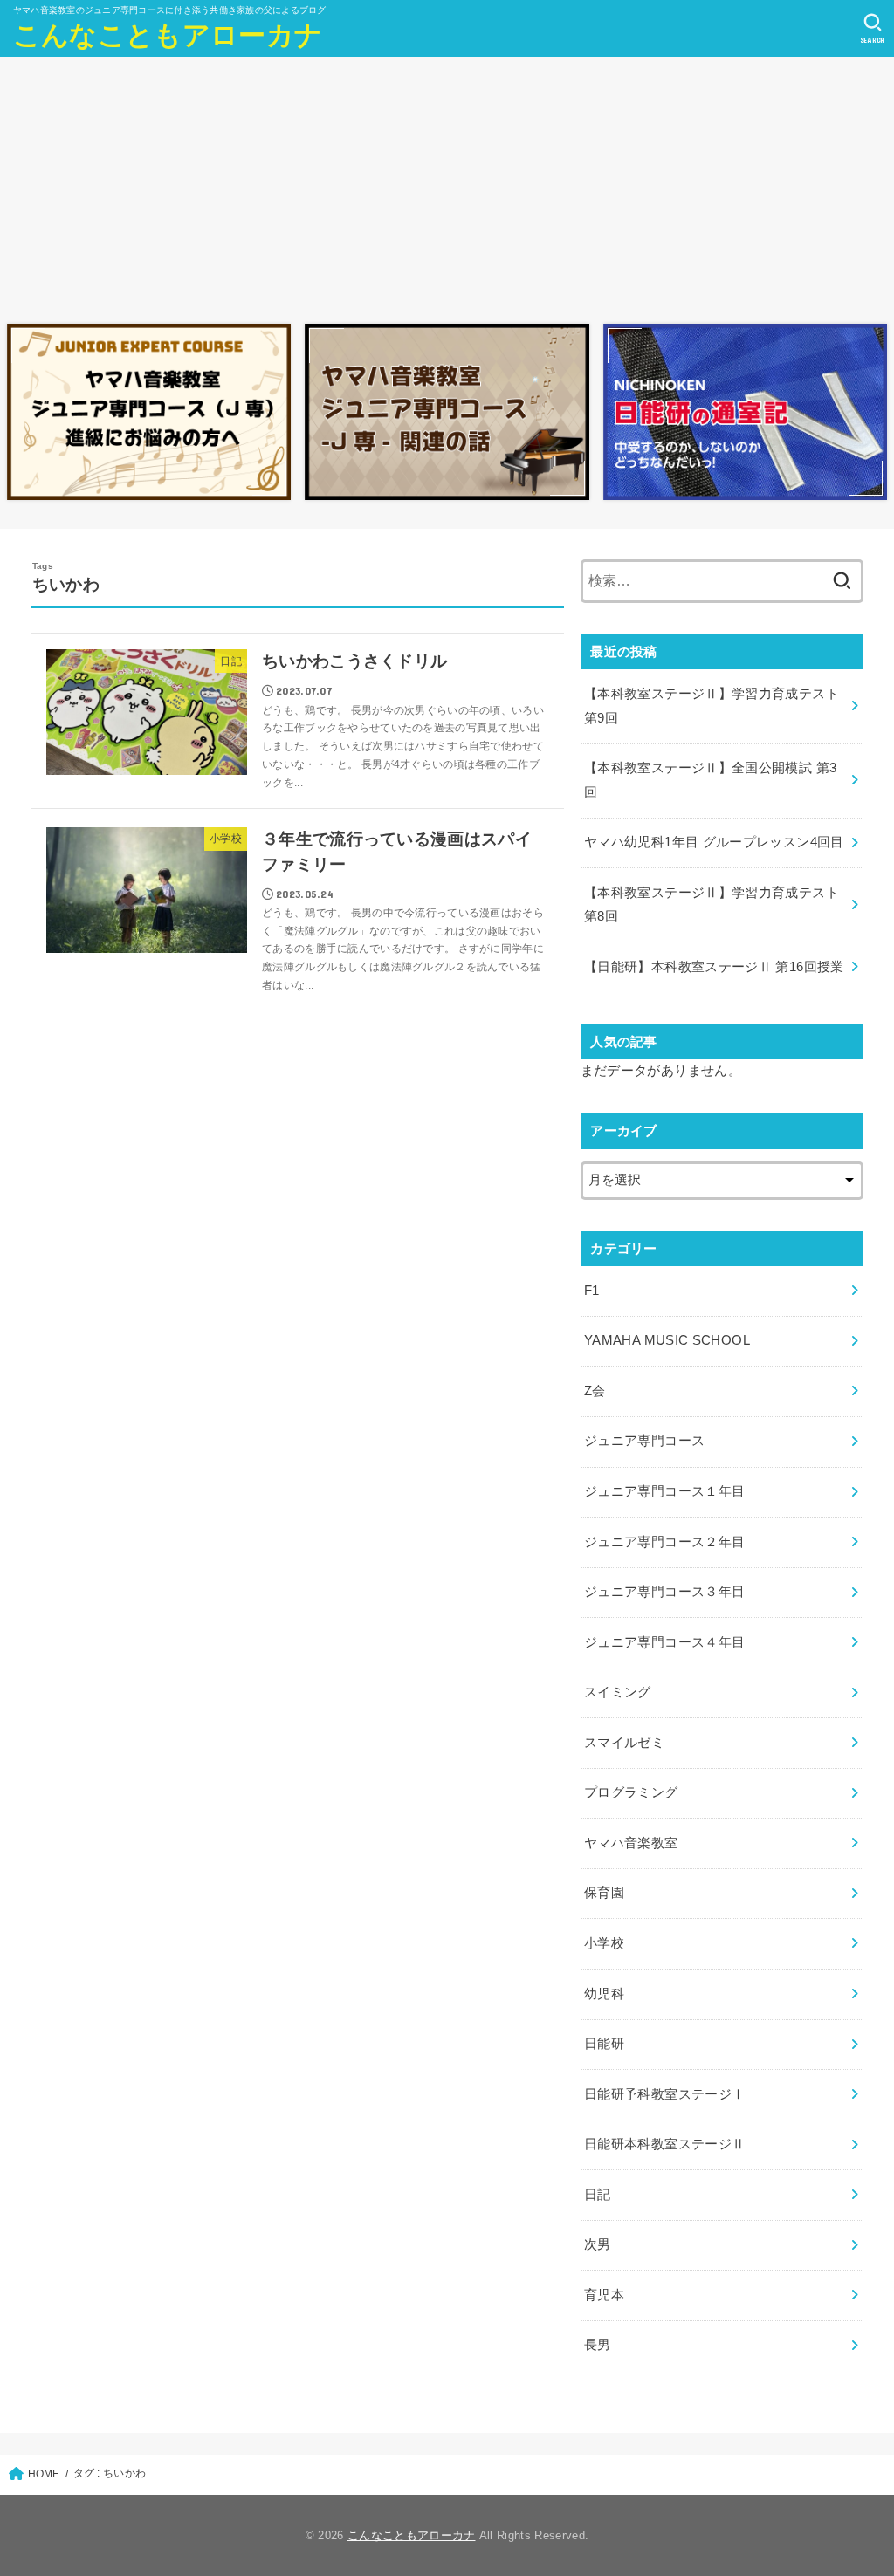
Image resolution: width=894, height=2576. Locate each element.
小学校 (604, 1943)
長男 (598, 2345)
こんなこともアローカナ (168, 35)
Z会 (595, 1391)
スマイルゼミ (624, 1743)
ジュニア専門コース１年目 (664, 1491)
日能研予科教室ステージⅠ (664, 2094)
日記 (598, 2195)
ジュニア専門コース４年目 (664, 1642)
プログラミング (631, 1792)
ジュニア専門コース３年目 (664, 1592)
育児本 (604, 2295)
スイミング (618, 1692)
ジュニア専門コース (644, 1441)
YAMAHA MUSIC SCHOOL (667, 1340)
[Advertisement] (447, 186)
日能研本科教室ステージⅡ (664, 2144)
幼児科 (604, 1994)
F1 (592, 1291)
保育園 (604, 1893)
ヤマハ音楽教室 (631, 1843)
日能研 (604, 2044)
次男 (598, 2244)
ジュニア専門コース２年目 (664, 1542)
